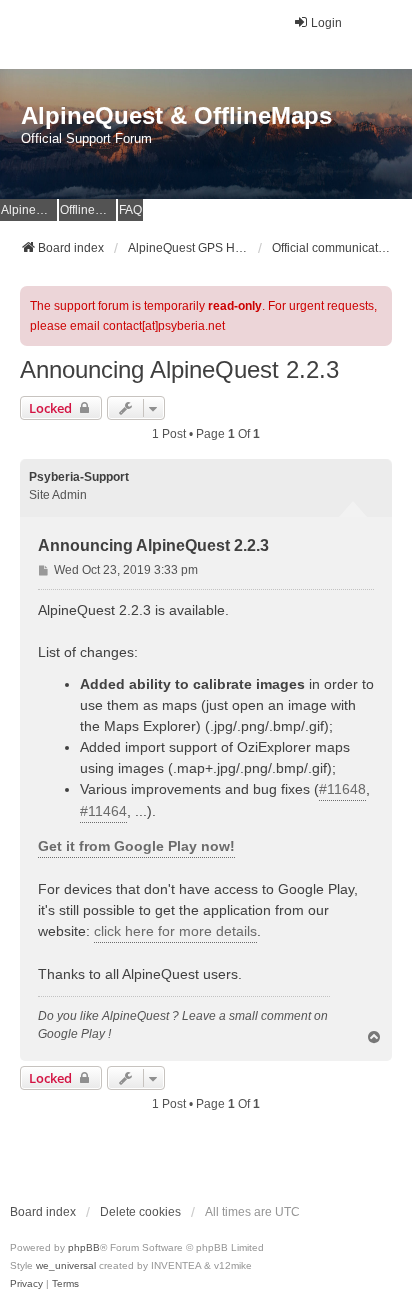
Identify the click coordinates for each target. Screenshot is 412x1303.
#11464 (103, 811)
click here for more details (175, 931)
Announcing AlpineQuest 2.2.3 (179, 369)
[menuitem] (26, 1284)
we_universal (66, 1265)
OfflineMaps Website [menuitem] (88, 210)
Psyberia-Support (79, 477)
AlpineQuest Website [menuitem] (29, 210)
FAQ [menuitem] (130, 210)
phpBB (84, 1247)
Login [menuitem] (326, 23)
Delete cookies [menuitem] (140, 1212)
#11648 (342, 789)
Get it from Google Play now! (136, 846)
